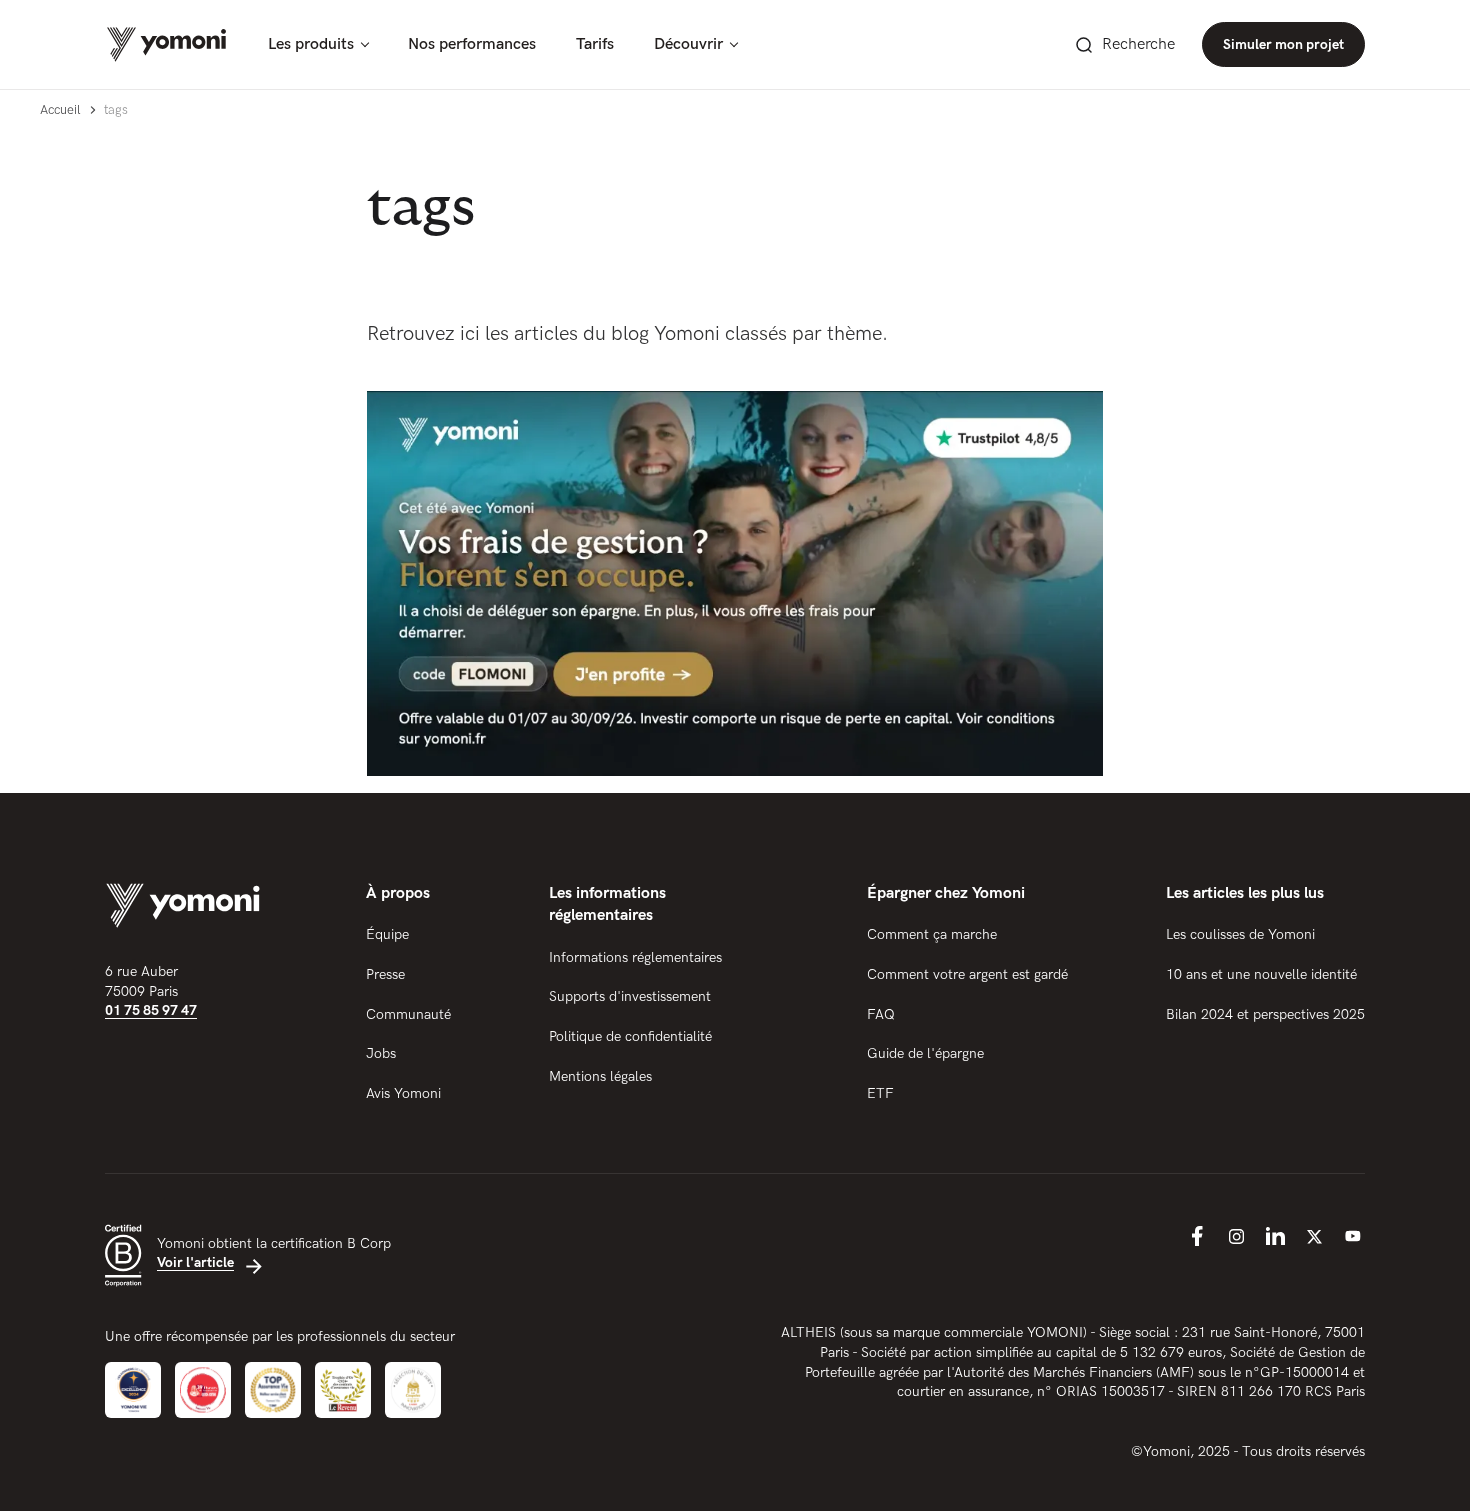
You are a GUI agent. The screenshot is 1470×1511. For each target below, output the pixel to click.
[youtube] (1353, 1236)
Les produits (311, 44)
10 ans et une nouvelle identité (1261, 974)
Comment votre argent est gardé (967, 974)
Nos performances (472, 44)
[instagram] (1236, 1236)
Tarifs (595, 44)
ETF (880, 1093)
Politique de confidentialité (630, 1036)
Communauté (408, 1014)
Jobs (381, 1053)
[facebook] (1197, 1236)
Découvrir (688, 44)
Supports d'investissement (630, 996)
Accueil (60, 110)
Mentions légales (600, 1076)
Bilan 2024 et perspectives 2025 (1265, 1014)
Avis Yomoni (403, 1093)
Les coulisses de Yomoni (1240, 934)
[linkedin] (1275, 1236)
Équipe (387, 934)
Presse (385, 974)
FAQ (881, 1014)
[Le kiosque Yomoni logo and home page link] (166, 44)
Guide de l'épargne (925, 1053)
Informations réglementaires (635, 957)
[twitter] (1314, 1236)
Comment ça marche (932, 934)
